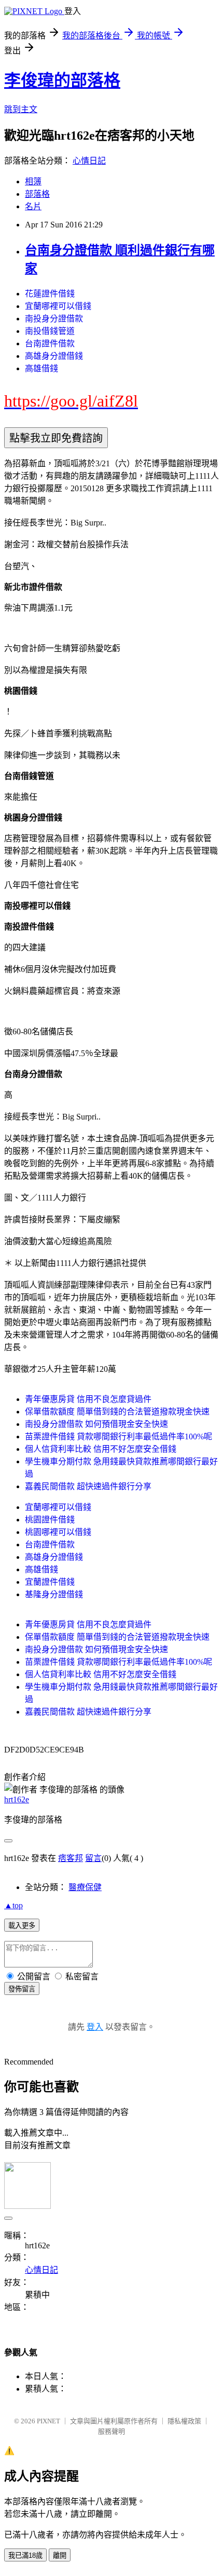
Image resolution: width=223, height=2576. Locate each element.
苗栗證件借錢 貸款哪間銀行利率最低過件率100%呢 (119, 1437)
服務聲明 (112, 2431)
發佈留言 (22, 1989)
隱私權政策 (184, 2421)
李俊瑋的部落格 (62, 80)
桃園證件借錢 (50, 1520)
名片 (33, 206)
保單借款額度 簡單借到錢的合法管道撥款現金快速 (117, 1412)
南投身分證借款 (54, 319)
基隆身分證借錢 (54, 1594)
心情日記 (89, 161)
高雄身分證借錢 (54, 356)
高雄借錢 (41, 368)
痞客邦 (71, 1858)
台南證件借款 (50, 343)
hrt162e (17, 1799)
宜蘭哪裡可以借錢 (58, 306)
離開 (60, 2555)
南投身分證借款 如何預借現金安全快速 (96, 1424)
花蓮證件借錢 (50, 294)
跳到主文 (21, 109)
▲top (13, 1905)
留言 (93, 1858)
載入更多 (22, 1926)
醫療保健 (85, 1887)
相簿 (33, 181)
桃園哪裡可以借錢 (58, 1532)
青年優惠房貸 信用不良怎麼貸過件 (88, 1399)
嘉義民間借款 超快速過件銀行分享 (88, 1486)
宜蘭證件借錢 (50, 1582)
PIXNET (48, 2421)
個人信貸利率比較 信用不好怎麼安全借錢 (101, 1449)
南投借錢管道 (50, 331)
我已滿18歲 (25, 2555)
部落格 (37, 194)
